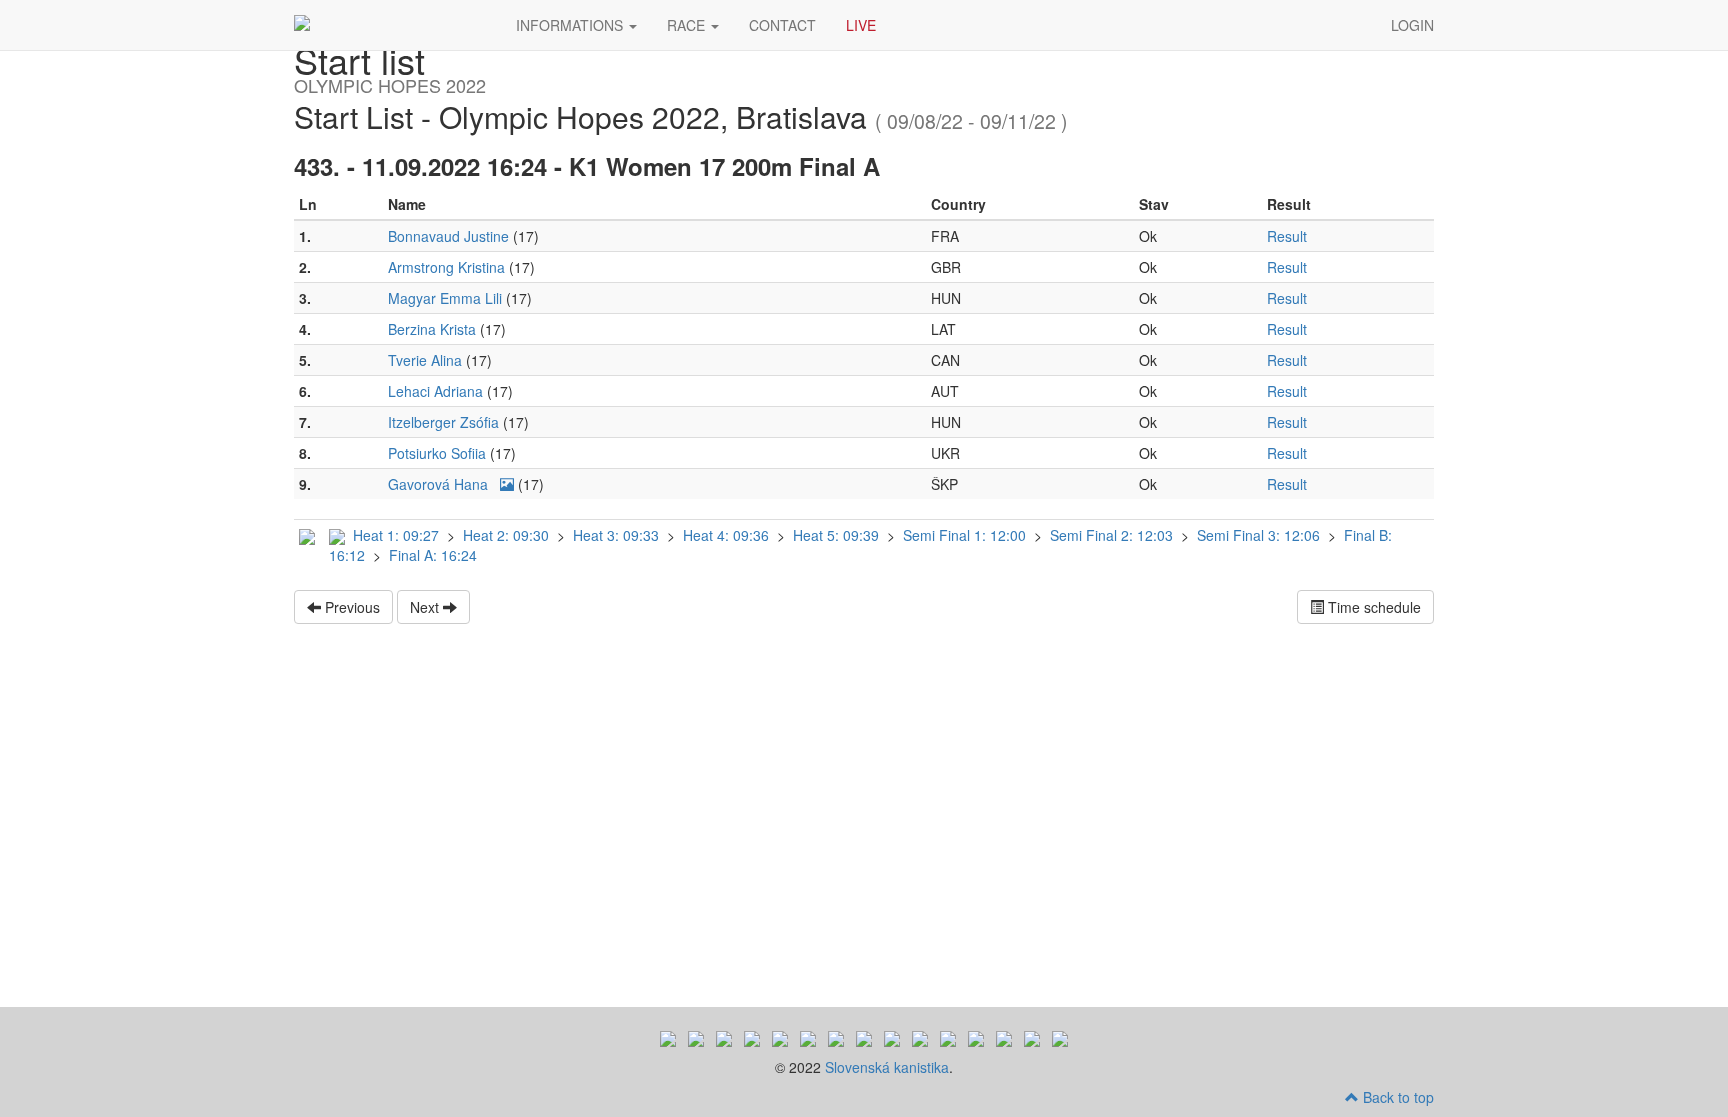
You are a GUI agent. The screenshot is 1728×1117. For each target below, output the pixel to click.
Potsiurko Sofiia (439, 453)
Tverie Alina (427, 360)
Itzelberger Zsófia (445, 422)
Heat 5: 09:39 (838, 535)
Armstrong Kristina (448, 267)
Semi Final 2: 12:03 (1113, 535)
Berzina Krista (434, 329)
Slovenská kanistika (887, 1067)
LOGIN (1412, 25)
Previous (350, 607)
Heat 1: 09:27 (398, 535)
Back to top (1396, 1097)
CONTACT (782, 25)
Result (1287, 236)
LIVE (861, 25)
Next (426, 607)
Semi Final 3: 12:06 (1260, 535)
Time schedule (1372, 607)
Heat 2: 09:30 (508, 535)
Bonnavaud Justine (450, 236)
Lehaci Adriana (437, 391)
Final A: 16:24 (433, 555)
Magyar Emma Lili (447, 298)
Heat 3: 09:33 (618, 535)
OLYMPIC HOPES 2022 (390, 25)
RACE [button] (688, 25)
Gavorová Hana (440, 484)
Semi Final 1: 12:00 (966, 535)
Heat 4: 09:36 (728, 535)
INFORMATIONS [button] (571, 25)
